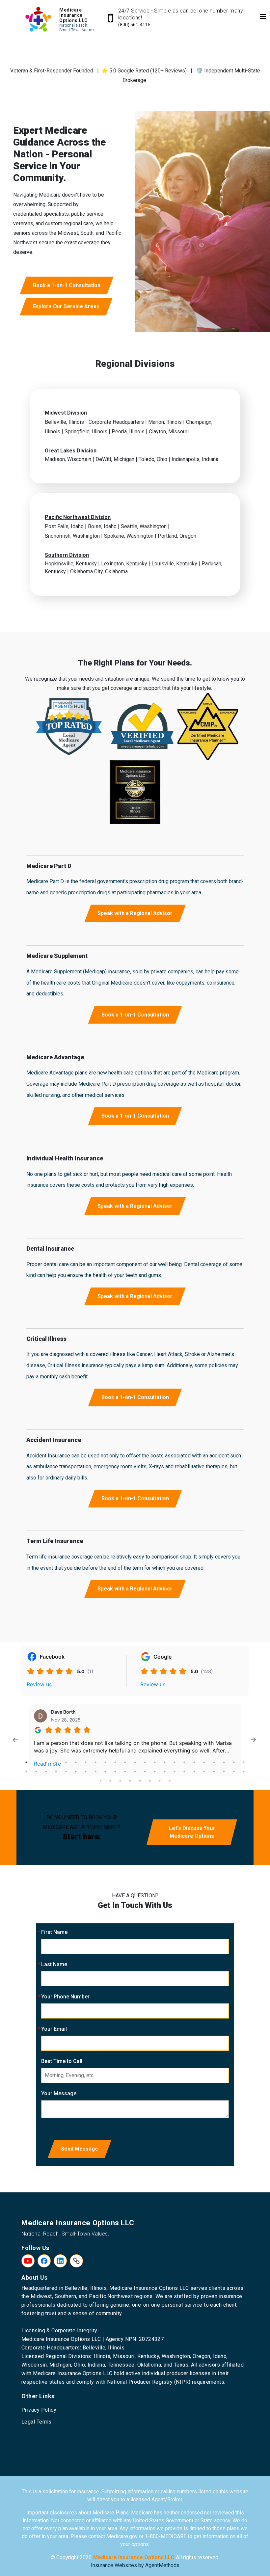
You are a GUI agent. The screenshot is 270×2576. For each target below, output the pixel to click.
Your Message (59, 2093)
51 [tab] (140, 1781)
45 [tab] (234, 1772)
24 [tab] (26, 1772)
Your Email (54, 2029)
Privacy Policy (39, 2410)
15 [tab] (165, 1762)
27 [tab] (56, 1772)
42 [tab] (204, 1772)
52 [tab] (150, 1781)
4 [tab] (56, 1762)
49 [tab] (120, 1781)
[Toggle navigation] (263, 16)
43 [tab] (214, 1772)
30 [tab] (86, 1772)
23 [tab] (244, 1762)
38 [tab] (165, 1772)
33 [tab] (115, 1772)
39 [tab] (175, 1772)
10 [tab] (115, 1762)
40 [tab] (184, 1772)
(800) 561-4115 (134, 25)
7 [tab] (86, 1762)
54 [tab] (170, 1781)
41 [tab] (194, 1772)
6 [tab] (76, 1762)
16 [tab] (175, 1762)
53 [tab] (160, 1781)
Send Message (80, 2149)
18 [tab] (194, 1762)
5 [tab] (66, 1762)
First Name (54, 1932)
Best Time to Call (62, 2061)
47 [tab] (100, 1781)
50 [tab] (130, 1781)
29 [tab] (76, 1772)
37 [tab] (155, 1772)
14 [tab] (155, 1762)
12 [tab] (135, 1762)
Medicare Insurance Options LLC (134, 2557)
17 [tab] (184, 1762)
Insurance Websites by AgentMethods (135, 2565)
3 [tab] (46, 1762)
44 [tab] (224, 1772)
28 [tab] (66, 1772)
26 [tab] (46, 1772)
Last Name (54, 1964)
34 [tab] (125, 1772)
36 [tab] (145, 1772)
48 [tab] (110, 1781)
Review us (39, 1684)
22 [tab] (234, 1762)
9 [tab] (105, 1762)
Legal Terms (37, 2422)
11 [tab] (125, 1762)
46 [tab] (244, 1772)
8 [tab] (95, 1762)
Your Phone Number (65, 1997)
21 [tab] (224, 1762)
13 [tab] (145, 1762)
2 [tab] (36, 1762)
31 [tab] (95, 1772)
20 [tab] (214, 1762)
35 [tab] (135, 1772)
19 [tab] (204, 1762)
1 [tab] (26, 1762)
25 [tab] (36, 1772)
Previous (15, 1740)
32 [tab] (105, 1772)
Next (253, 1740)
